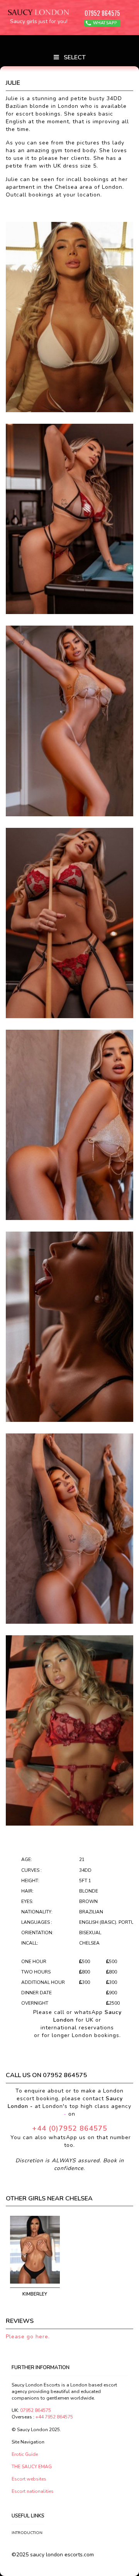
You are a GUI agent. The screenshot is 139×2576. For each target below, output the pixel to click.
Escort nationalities (33, 2491)
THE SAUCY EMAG (32, 2467)
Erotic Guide (25, 2454)
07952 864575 (102, 13)
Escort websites (29, 2479)
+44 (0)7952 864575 (70, 2128)
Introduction (26, 2533)
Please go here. (28, 2337)
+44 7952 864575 (54, 2417)
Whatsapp (104, 23)
